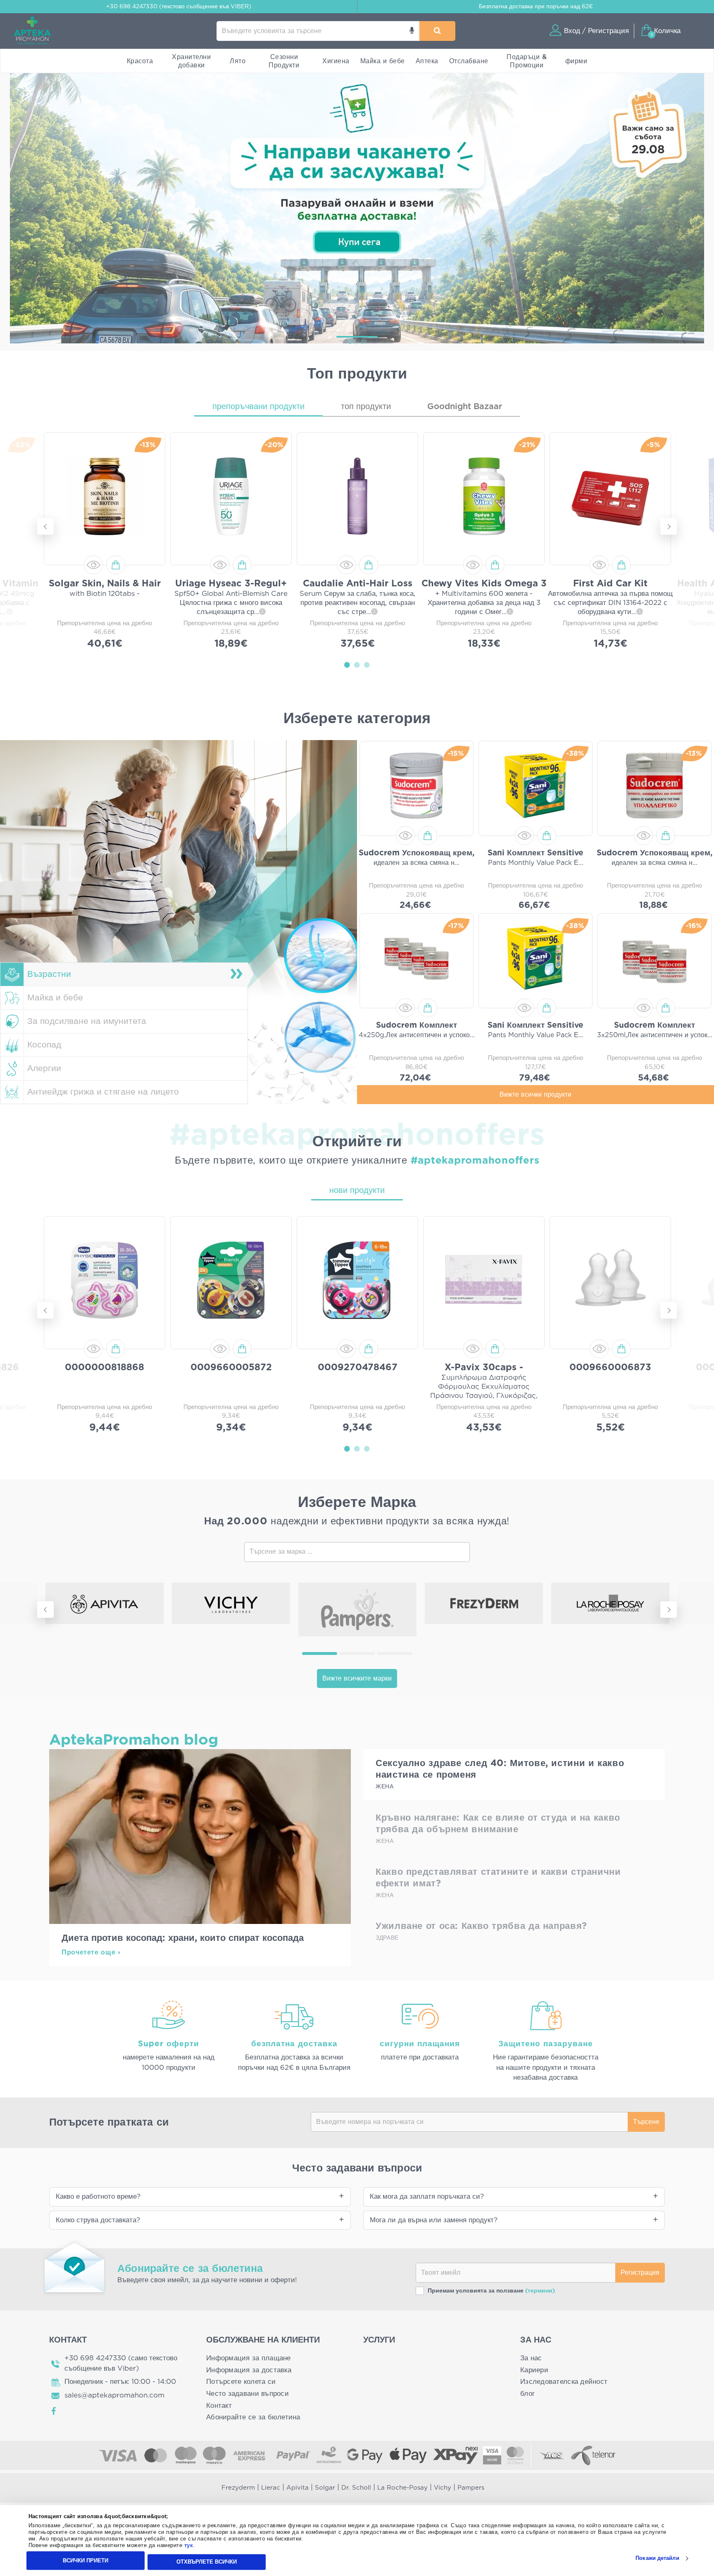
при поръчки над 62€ (536, 7)
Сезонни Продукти (284, 61)
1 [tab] (347, 664)
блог (527, 2394)
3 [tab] (367, 664)
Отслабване (469, 61)
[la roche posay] (610, 1603)
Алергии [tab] (44, 1068)
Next (669, 526)
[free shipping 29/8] (357, 207)
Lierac (271, 2488)
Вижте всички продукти (535, 1095)
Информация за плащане (249, 2358)
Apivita (297, 2488)
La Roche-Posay (402, 2488)
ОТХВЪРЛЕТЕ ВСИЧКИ (207, 2562)
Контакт (219, 2406)
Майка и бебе (383, 61)
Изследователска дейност (564, 2382)
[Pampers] (357, 1609)
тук (189, 2546)
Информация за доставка (249, 2370)
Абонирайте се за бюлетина (253, 2417)
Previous (45, 526)
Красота (140, 61)
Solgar (325, 2488)
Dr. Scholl (356, 2488)
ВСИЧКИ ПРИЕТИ (86, 2561)
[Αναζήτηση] (437, 31)
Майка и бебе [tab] (55, 998)
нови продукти (357, 1190)
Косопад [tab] (44, 1045)
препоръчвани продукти (258, 407)
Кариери (534, 2370)
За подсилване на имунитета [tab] (87, 1021)
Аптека (427, 61)
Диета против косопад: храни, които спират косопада (183, 1938)
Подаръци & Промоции (527, 61)
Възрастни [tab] (49, 974)
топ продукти (366, 407)
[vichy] (231, 1603)
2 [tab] (357, 664)
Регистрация (640, 2273)
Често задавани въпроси (248, 2394)
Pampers (471, 2488)
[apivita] (105, 1603)
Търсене (646, 2122)
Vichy (443, 2488)
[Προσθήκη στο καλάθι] (116, 565)
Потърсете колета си (241, 2382)
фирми (576, 61)
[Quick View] (93, 565)
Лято (238, 61)
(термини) (540, 2291)
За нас (531, 2358)
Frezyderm (238, 2488)
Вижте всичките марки (357, 1678)
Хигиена (336, 61)
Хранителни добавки (191, 61)
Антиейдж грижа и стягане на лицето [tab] (103, 1092)
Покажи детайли (657, 2558)
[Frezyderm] (484, 1603)
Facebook (54, 2411)
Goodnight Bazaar (465, 407)
